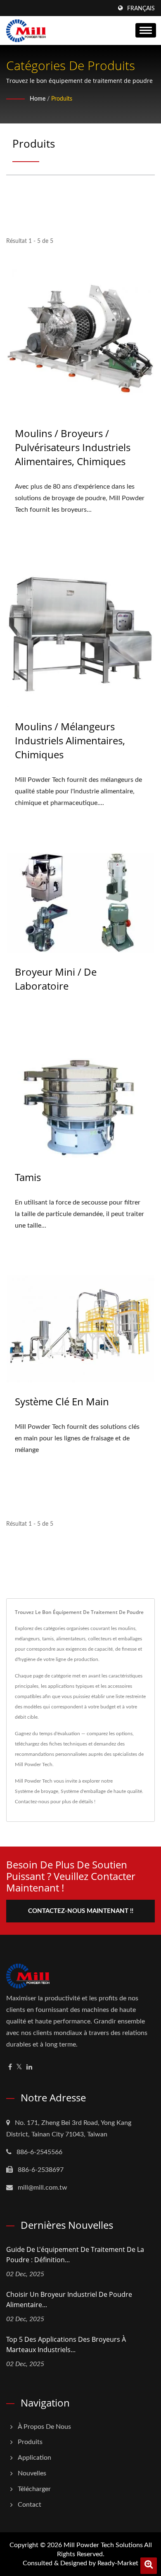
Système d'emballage (83, 1791)
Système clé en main (62, 1401)
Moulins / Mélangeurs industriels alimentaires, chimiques (70, 740)
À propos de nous (44, 2427)
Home (38, 99)
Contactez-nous (32, 1802)
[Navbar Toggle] (146, 30)
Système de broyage (37, 1791)
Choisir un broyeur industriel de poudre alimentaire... (69, 2300)
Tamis (28, 1177)
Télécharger (34, 2489)
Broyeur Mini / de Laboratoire (56, 979)
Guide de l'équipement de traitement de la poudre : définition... (75, 2255)
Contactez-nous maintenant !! (81, 1911)
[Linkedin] (29, 2067)
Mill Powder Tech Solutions (103, 2545)
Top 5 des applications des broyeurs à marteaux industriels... (66, 2344)
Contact (30, 2505)
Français (141, 9)
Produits (62, 99)
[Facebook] (10, 2067)
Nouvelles (32, 2473)
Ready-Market (118, 2563)
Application (34, 2458)
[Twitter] (19, 2067)
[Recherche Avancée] (149, 2566)
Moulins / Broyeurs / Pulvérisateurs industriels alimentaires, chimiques (73, 447)
